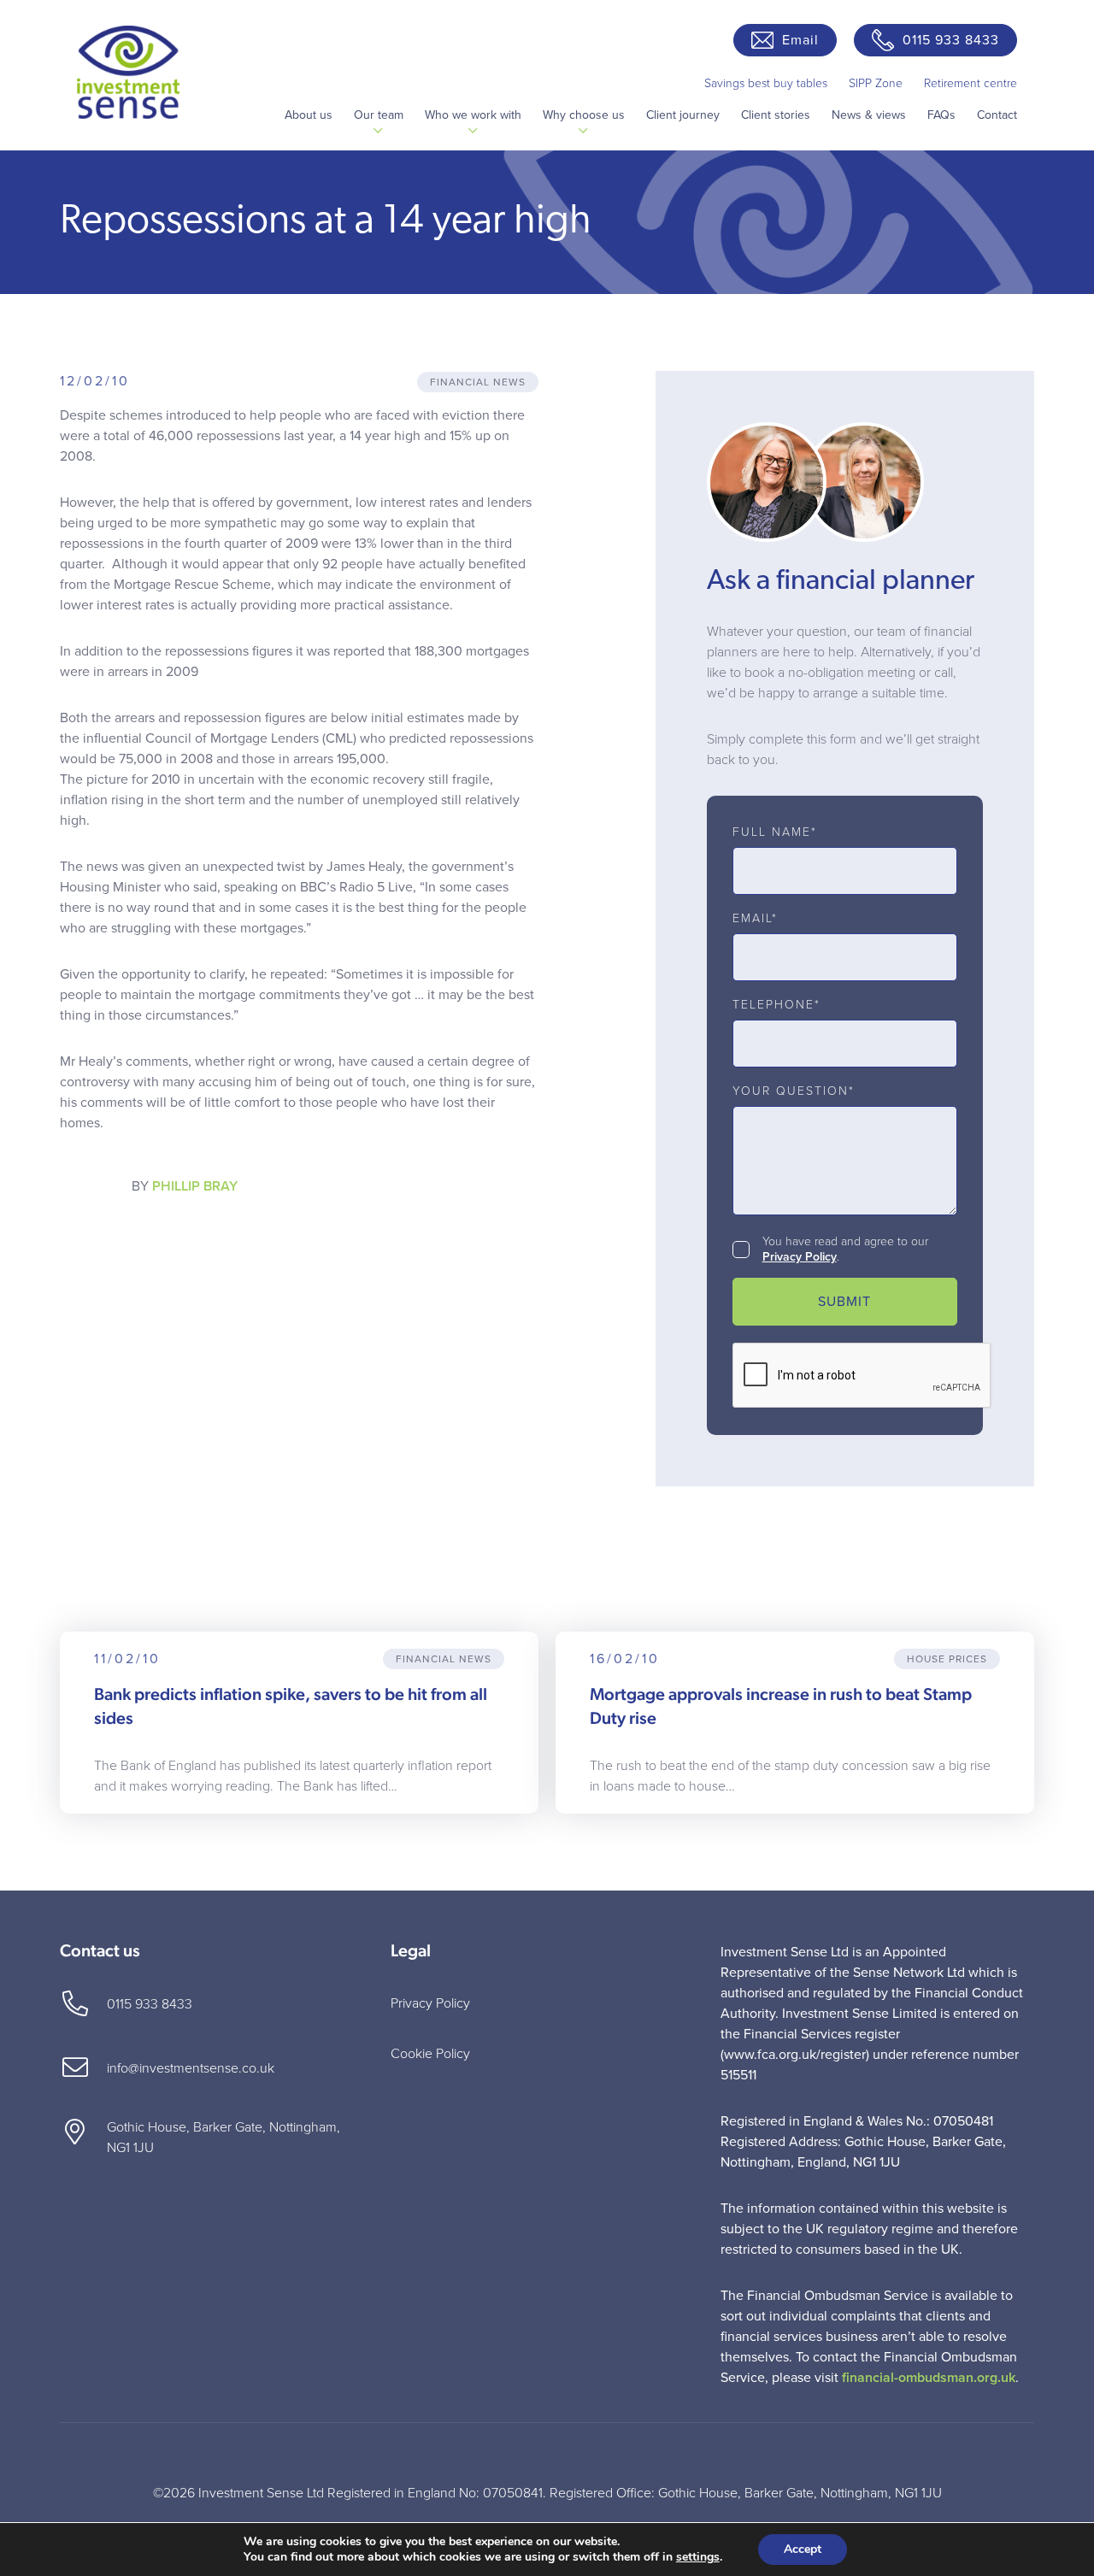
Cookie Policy (430, 2054)
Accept (803, 2549)
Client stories (776, 115)
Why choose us (584, 115)
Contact (997, 115)
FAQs (941, 115)
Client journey (683, 115)
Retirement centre (970, 83)
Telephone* (776, 1005)
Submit (844, 1302)
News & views (869, 115)
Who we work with (473, 115)
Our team (379, 115)
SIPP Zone (876, 83)
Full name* (775, 832)
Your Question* (794, 1091)
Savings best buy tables (766, 83)
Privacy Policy (800, 1257)
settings (698, 2557)
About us (309, 115)
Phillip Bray (195, 1186)
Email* (755, 919)
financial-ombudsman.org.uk (929, 2378)
